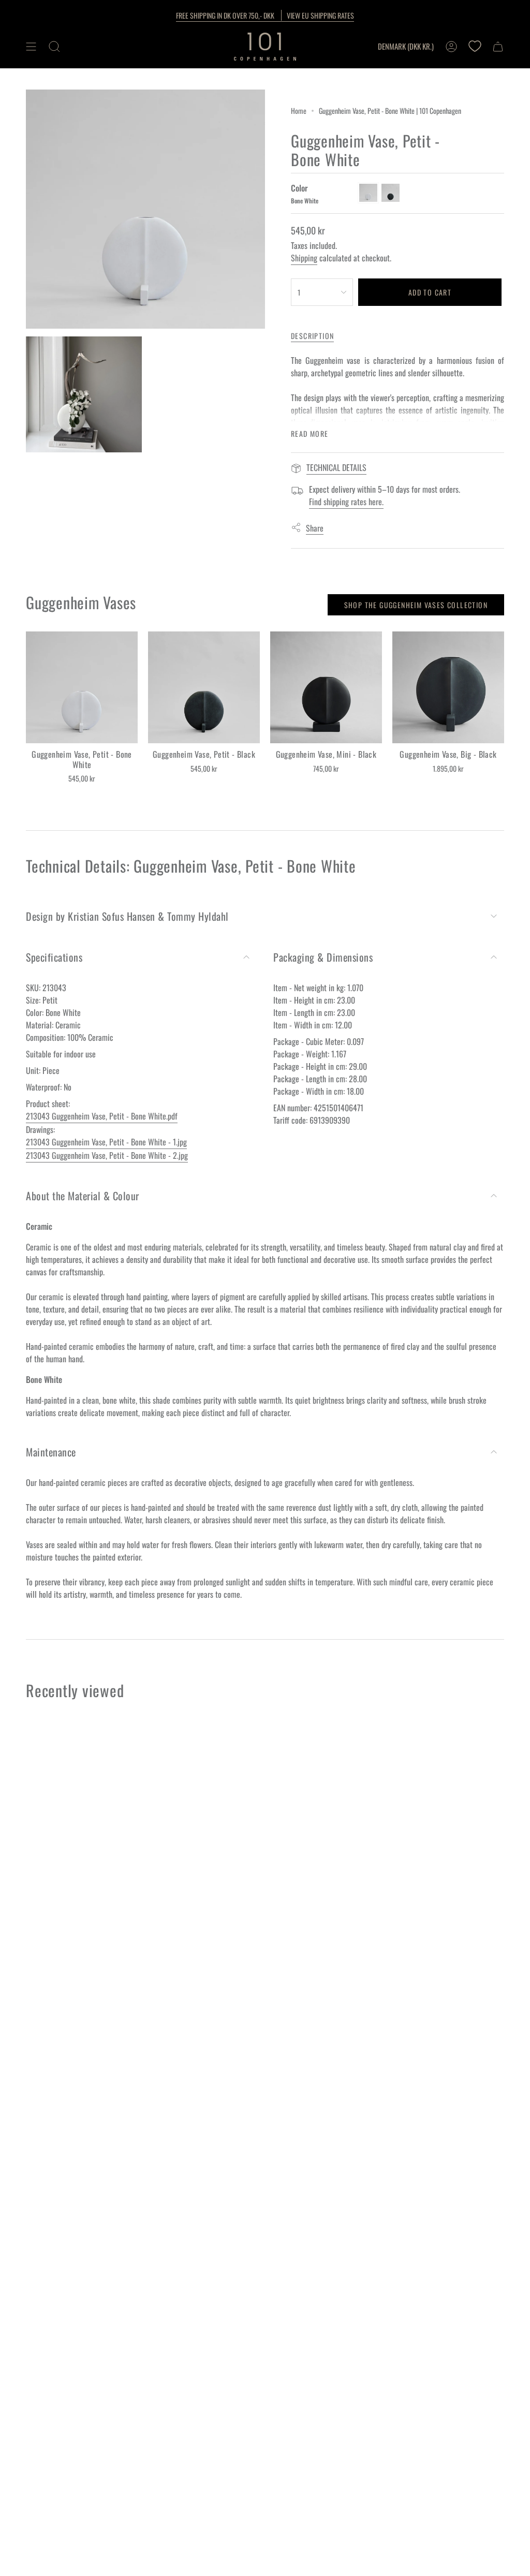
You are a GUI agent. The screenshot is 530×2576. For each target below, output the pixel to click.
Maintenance (51, 1452)
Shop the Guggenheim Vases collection (416, 605)
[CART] (498, 47)
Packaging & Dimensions (323, 957)
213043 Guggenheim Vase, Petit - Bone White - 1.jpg (106, 1142)
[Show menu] (31, 47)
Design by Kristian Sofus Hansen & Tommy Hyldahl (127, 916)
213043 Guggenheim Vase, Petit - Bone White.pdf (102, 1116)
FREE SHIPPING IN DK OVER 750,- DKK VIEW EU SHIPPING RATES (265, 15)
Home (299, 111)
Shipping (304, 258)
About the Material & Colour (83, 1196)
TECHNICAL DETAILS (336, 467)
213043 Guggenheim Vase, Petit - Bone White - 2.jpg (107, 1155)
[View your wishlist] (475, 47)
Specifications (54, 957)
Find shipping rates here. (346, 502)
